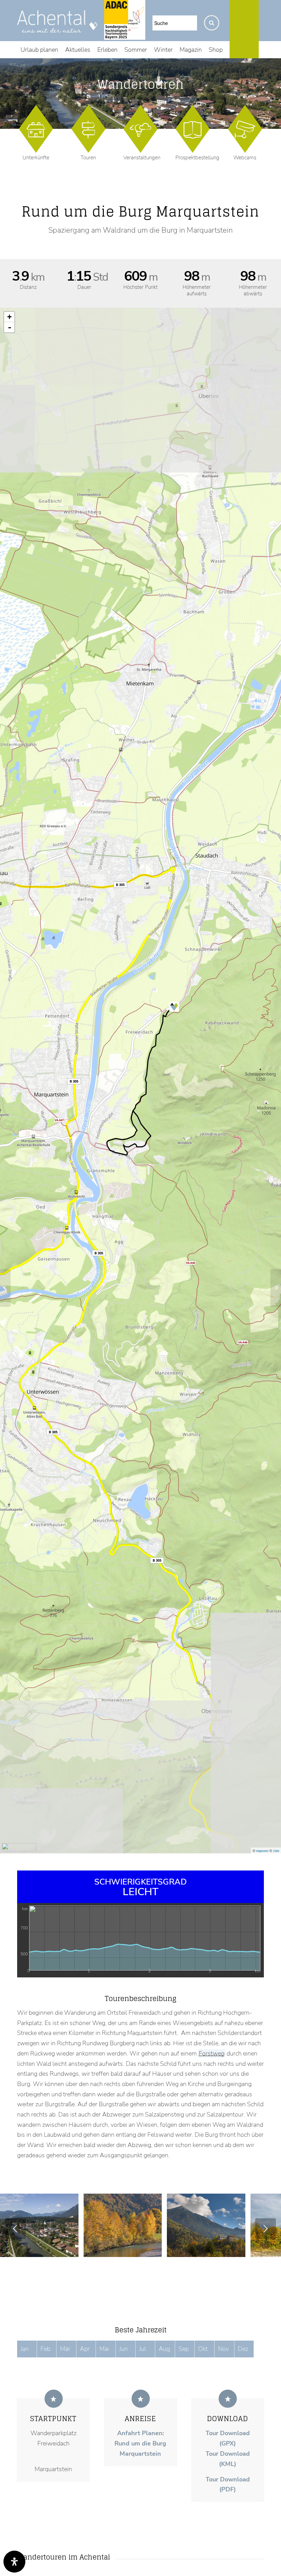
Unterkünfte (36, 158)
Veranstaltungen (142, 158)
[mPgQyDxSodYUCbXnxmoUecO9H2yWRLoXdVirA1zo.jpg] (154, 2249)
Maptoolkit (262, 1851)
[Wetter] (265, 50)
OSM (276, 1851)
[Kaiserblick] (5, 1288)
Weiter (266, 2229)
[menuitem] (39, 50)
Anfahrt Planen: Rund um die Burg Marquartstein (140, 2443)
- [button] (10, 327)
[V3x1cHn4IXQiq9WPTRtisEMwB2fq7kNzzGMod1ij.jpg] (238, 2249)
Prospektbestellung (197, 158)
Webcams (245, 158)
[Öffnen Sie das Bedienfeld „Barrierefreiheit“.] (14, 2562)
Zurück (15, 2229)
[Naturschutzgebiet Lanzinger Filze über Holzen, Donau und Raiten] (276, 1288)
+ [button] (9, 317)
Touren (88, 158)
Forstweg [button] (212, 2053)
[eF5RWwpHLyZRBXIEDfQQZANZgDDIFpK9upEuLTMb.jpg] (71, 2249)
